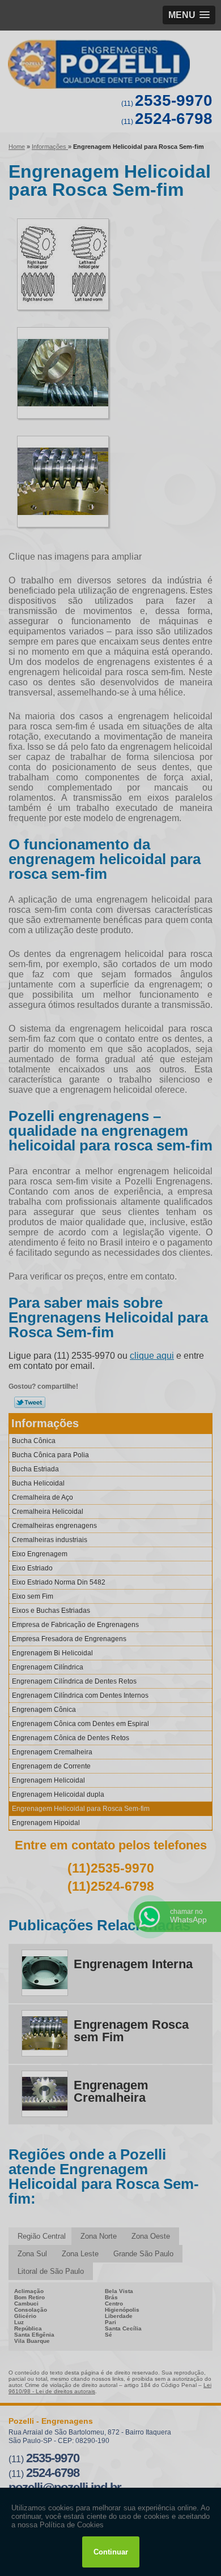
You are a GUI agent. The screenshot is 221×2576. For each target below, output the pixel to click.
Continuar (111, 2552)
